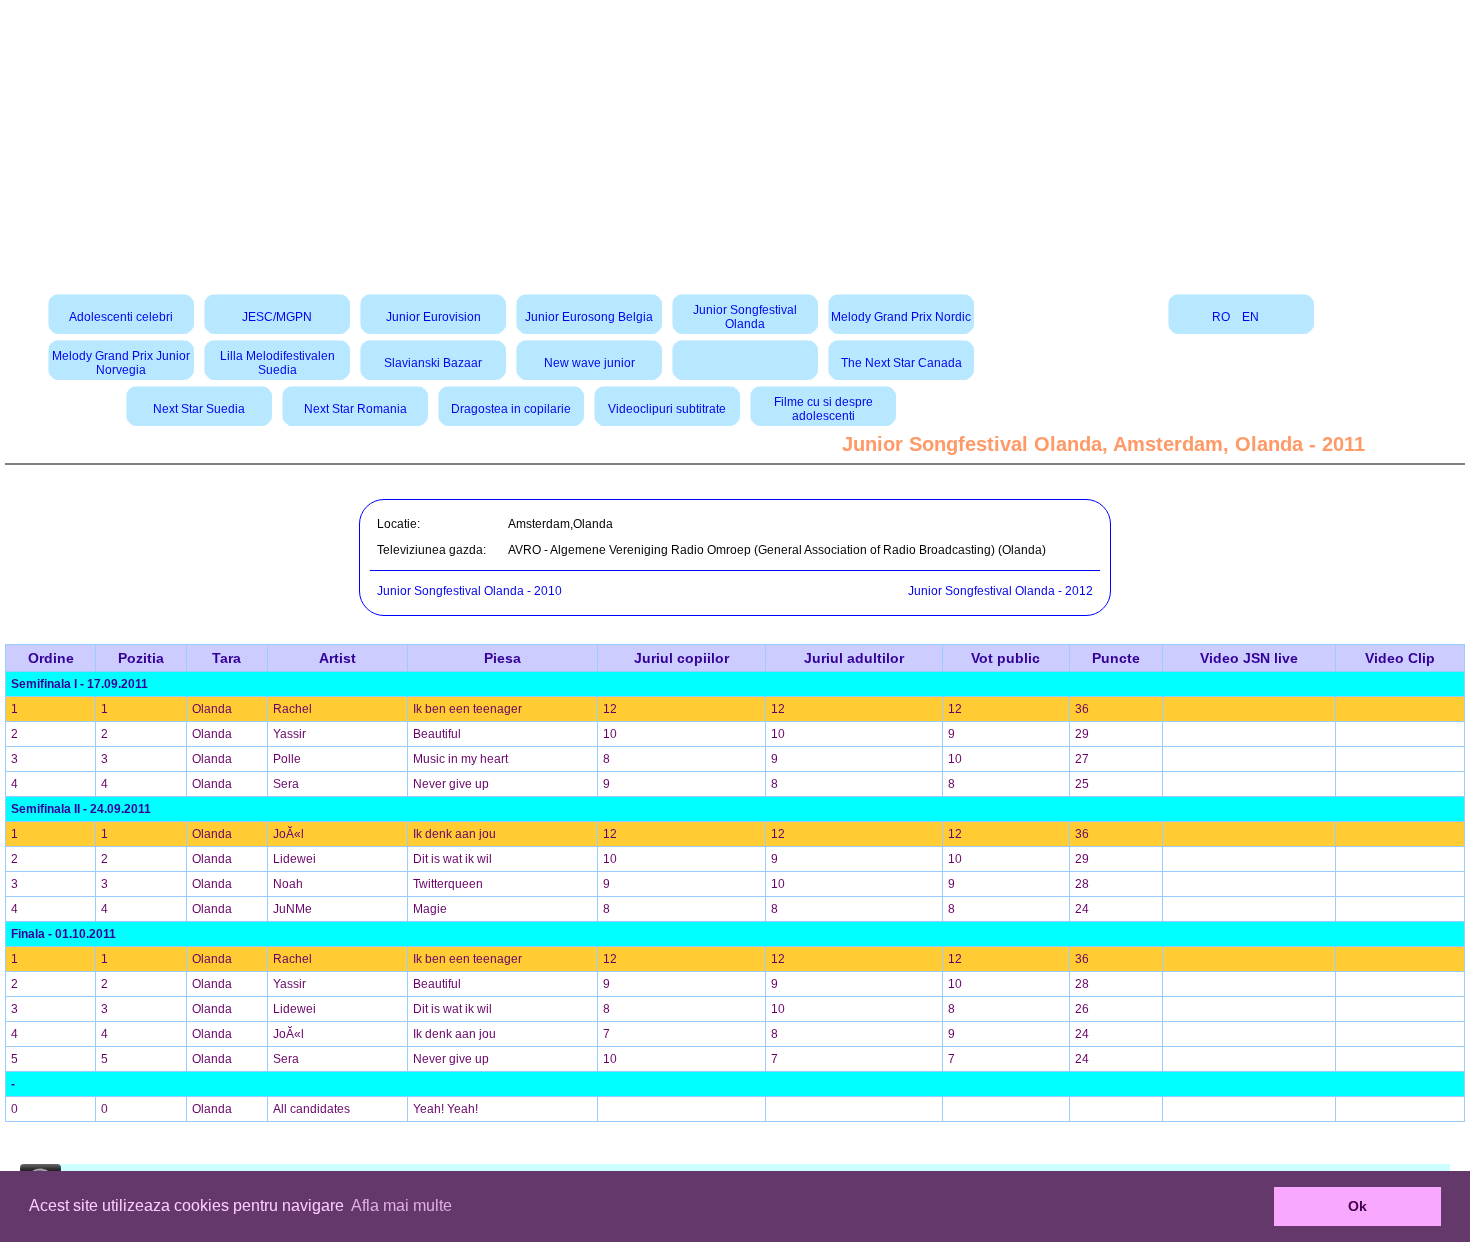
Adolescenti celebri (121, 317)
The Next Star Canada (901, 363)
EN (1250, 317)
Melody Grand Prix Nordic (901, 317)
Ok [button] (1357, 1206)
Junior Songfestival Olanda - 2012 (1000, 591)
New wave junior (589, 363)
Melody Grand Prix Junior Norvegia (121, 363)
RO (1221, 317)
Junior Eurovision (433, 317)
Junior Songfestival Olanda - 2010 (469, 591)
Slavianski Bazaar (433, 363)
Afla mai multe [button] (401, 1205)
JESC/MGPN (277, 317)
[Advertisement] (735, 140)
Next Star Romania (355, 409)
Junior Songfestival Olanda (745, 317)
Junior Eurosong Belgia (589, 317)
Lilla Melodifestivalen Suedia (277, 363)
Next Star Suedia (199, 409)
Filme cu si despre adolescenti (823, 409)
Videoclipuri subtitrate (667, 409)
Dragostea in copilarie (511, 409)
